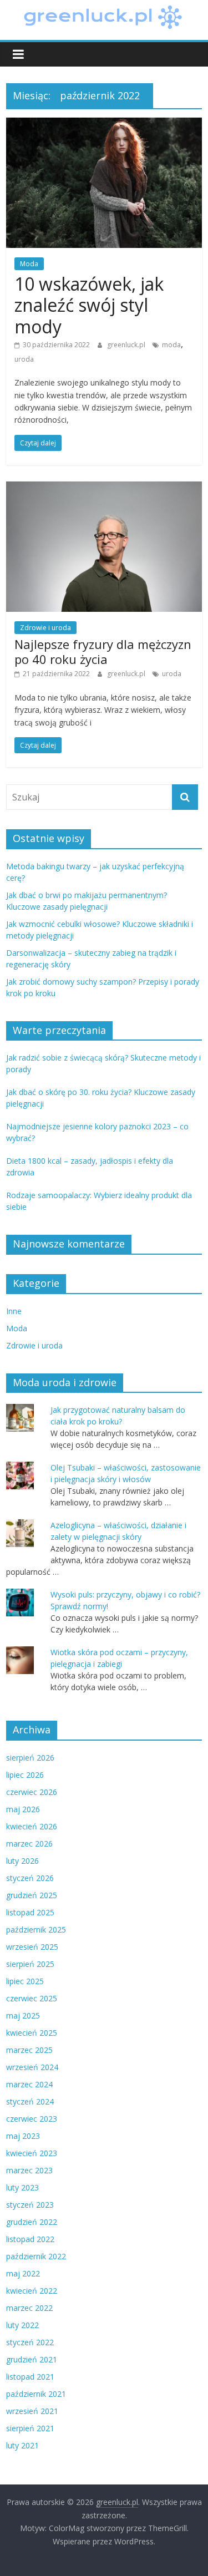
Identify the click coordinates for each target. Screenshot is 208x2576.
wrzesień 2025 (32, 1947)
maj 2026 (23, 1809)
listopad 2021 (30, 2377)
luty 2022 (22, 2325)
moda (171, 345)
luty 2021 (22, 2445)
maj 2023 (23, 2136)
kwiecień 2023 (32, 2153)
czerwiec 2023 (32, 2119)
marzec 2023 (29, 2170)
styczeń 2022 (30, 2342)
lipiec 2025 (25, 1981)
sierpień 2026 (30, 1758)
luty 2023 (22, 2187)
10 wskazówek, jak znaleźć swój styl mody (89, 305)
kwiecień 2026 (32, 1826)
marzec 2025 (29, 2050)
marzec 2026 (29, 1844)
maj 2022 (23, 2273)
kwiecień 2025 (32, 2033)
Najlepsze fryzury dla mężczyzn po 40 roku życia (103, 651)
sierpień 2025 (30, 1964)
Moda (29, 264)
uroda (24, 359)
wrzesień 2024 (32, 2067)
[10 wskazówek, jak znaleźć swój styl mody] (104, 124)
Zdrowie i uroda (45, 628)
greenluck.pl (127, 345)
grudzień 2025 (32, 1895)
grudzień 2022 (32, 2222)
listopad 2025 (30, 1912)
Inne (14, 1311)
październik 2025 (36, 1930)
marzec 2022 (29, 2308)
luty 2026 (22, 1861)
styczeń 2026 (30, 1878)
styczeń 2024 (30, 2101)
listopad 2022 (30, 2239)
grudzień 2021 (32, 2359)
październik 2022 (36, 2256)
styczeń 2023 (30, 2205)
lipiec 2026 (25, 1775)
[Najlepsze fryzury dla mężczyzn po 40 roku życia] (104, 488)
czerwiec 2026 (32, 1792)
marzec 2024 (29, 2084)
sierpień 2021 (30, 2428)
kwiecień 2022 (32, 2291)
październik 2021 (36, 2394)
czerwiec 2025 (32, 1998)
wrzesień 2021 (32, 2411)
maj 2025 (23, 2015)
